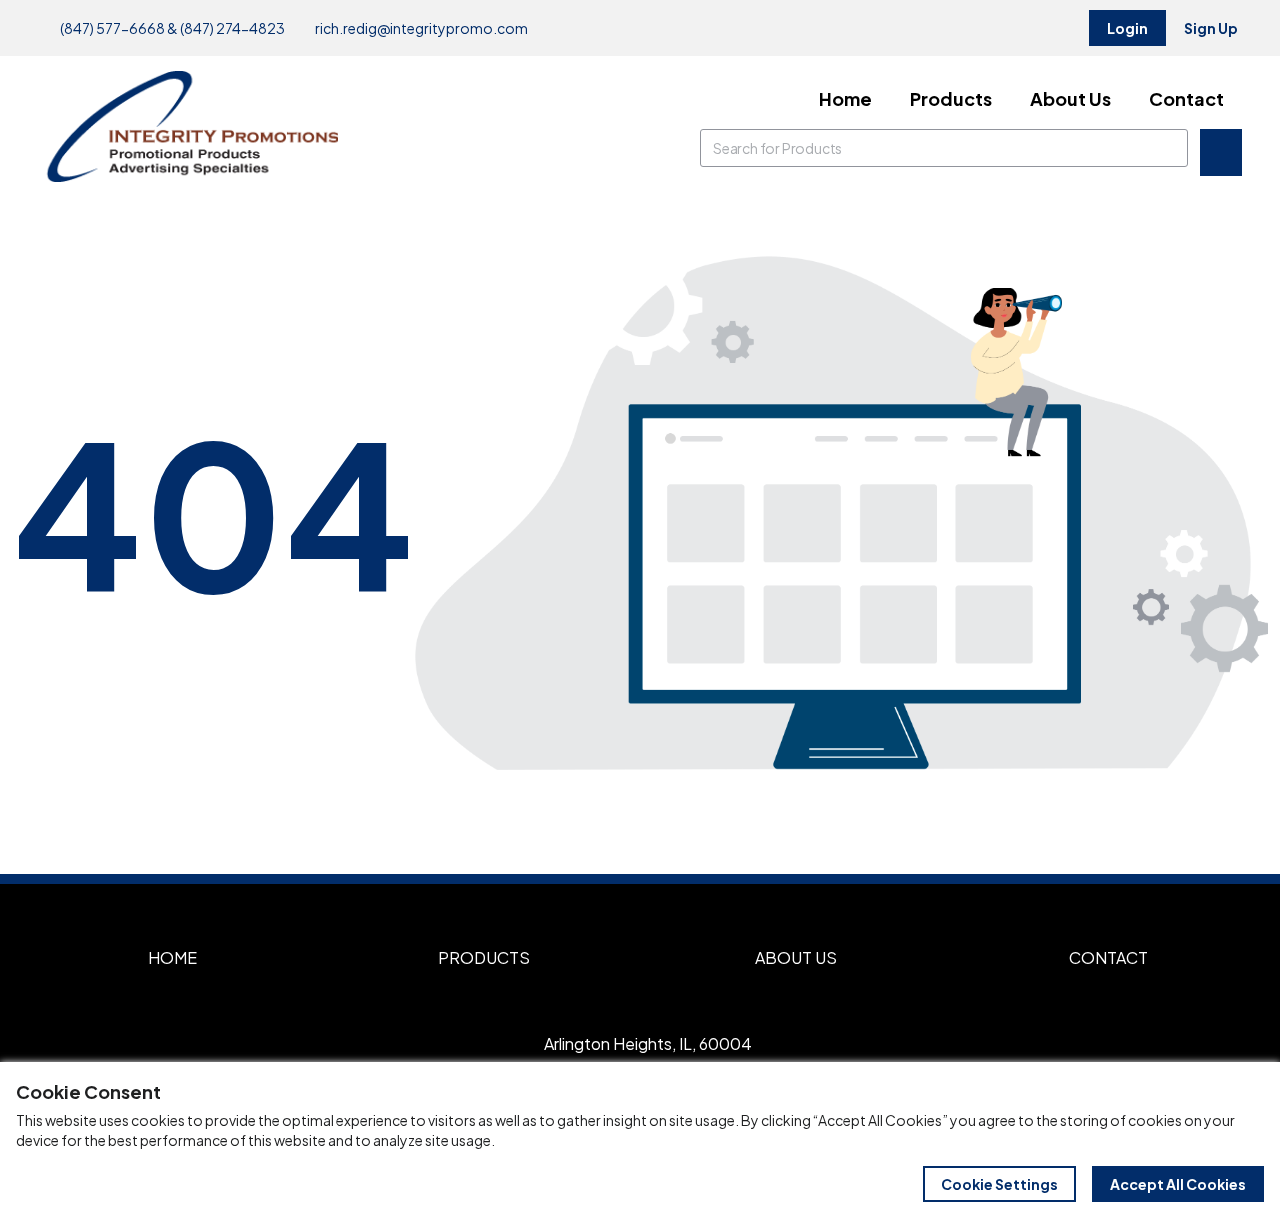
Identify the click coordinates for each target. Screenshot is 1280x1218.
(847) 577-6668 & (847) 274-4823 (171, 28)
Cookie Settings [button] (999, 1184)
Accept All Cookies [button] (1178, 1184)
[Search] (1169, 148)
